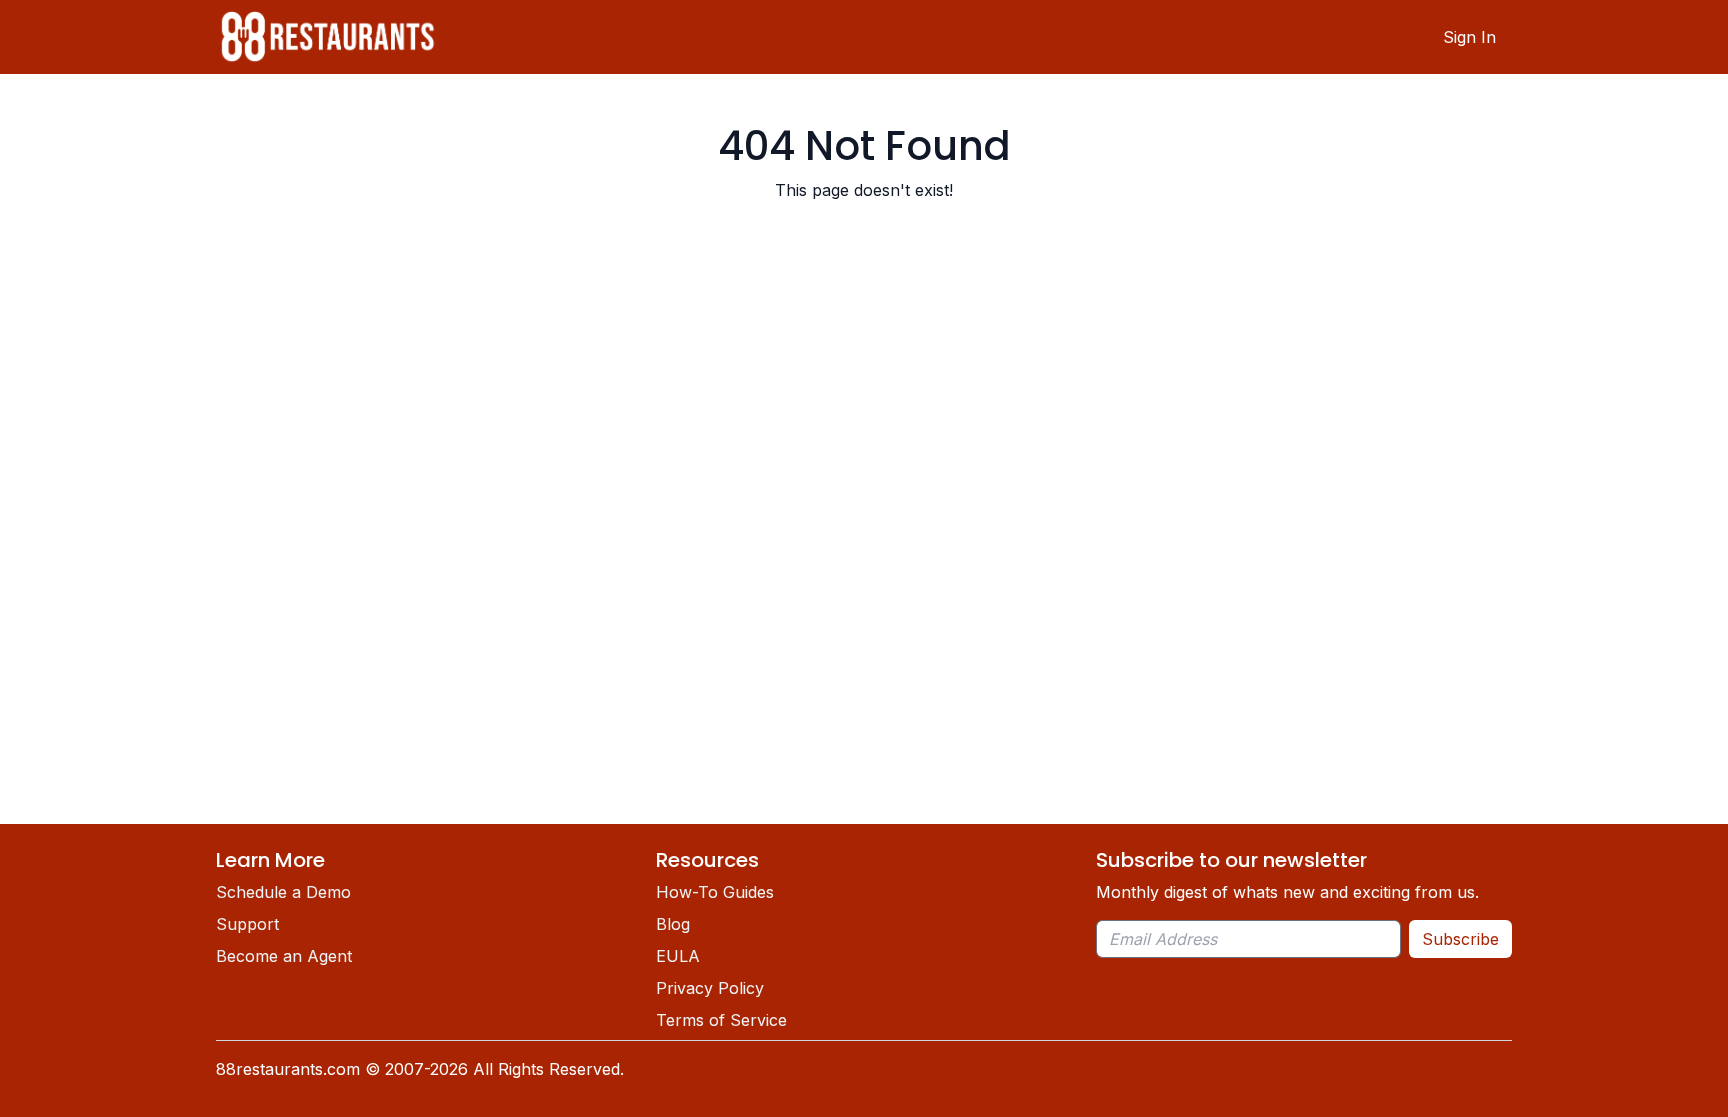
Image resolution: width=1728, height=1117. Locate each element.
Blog (673, 924)
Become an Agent (284, 956)
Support (247, 924)
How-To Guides (715, 892)
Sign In (1469, 37)
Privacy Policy (710, 988)
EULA (678, 956)
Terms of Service (721, 1020)
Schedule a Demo (283, 892)
